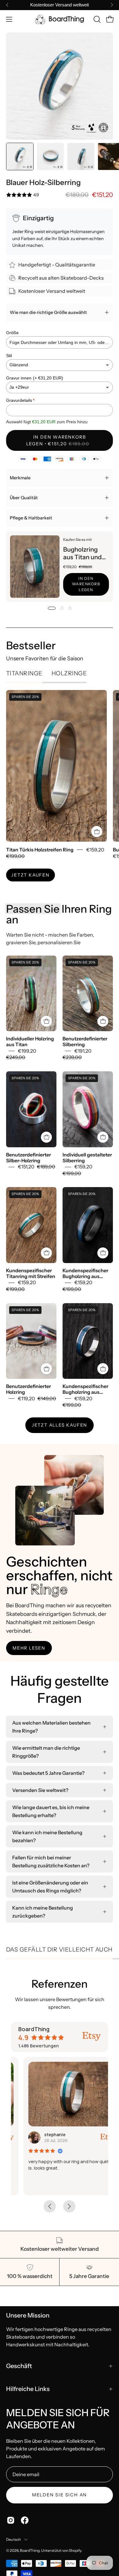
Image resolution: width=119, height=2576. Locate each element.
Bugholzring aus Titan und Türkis (82, 553)
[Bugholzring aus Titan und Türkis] (35, 567)
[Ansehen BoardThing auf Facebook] (25, 2520)
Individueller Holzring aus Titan (30, 1042)
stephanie (42, 2135)
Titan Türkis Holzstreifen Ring (40, 850)
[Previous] (7, 5)
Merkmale (20, 478)
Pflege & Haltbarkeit (31, 518)
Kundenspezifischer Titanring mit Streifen (31, 1273)
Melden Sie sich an (60, 2495)
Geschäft (19, 2366)
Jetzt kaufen (31, 875)
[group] (60, 5)
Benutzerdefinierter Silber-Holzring (29, 1158)
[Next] (112, 5)
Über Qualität (24, 498)
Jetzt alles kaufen (60, 1425)
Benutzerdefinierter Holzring (29, 1389)
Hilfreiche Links (28, 2389)
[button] (96, 19)
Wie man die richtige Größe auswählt (48, 312)
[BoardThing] (60, 19)
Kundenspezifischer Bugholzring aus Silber (85, 1389)
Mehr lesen (29, 1648)
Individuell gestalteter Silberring (87, 1158)
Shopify (75, 2550)
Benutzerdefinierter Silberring (85, 1042)
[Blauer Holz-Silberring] (20, 157)
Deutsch (14, 2539)
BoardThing (30, 2550)
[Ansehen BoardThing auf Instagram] (11, 2520)
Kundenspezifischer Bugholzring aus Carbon (85, 1273)
